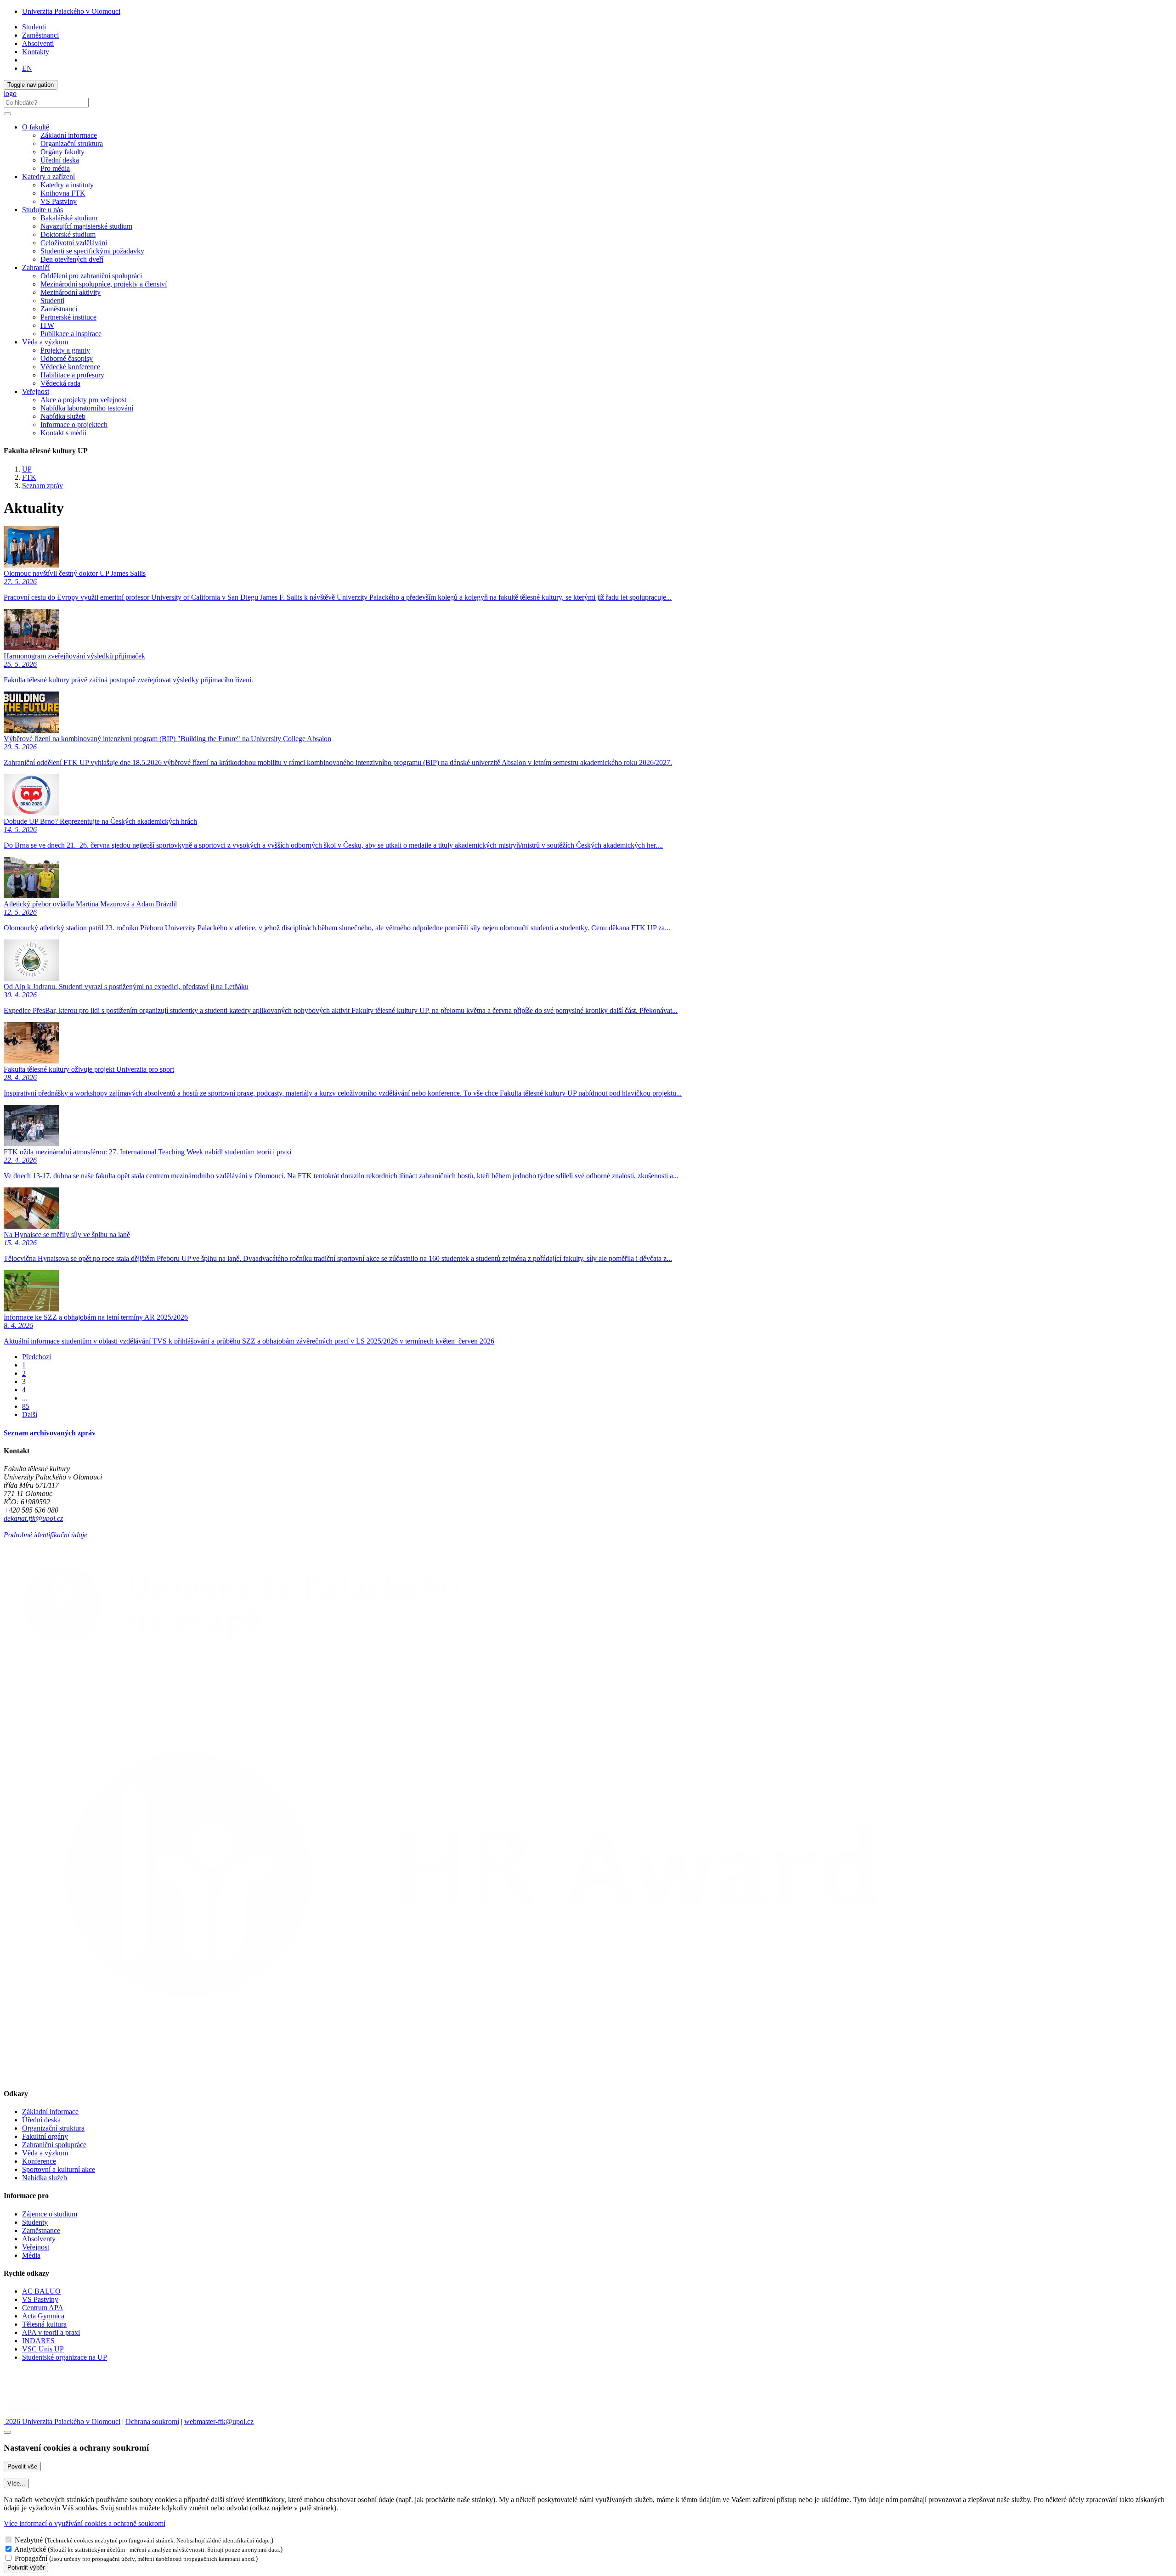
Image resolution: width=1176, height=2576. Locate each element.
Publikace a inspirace (71, 334)
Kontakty (36, 52)
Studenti (34, 27)
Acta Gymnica (43, 2316)
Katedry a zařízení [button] (48, 177)
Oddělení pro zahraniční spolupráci (91, 276)
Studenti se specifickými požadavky (92, 251)
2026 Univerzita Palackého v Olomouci (62, 2421)
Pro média (55, 168)
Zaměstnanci (40, 35)
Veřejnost (36, 2247)
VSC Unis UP (43, 2349)
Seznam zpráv (42, 486)
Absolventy (39, 2239)
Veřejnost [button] (36, 391)
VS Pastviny (59, 201)
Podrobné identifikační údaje (45, 1535)
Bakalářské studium (69, 218)
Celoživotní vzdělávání (74, 243)
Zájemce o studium (50, 2214)
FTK (29, 477)
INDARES (38, 2341)
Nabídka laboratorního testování (87, 408)
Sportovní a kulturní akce (59, 2169)
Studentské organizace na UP (65, 2357)
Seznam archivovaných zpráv (50, 1433)
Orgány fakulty (62, 152)
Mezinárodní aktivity (71, 292)
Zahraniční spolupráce (54, 2145)
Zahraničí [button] (36, 267)
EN (27, 68)
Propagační (31, 2558)
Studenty (35, 2222)
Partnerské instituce (68, 317)
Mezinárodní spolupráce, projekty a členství (104, 284)
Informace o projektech (74, 425)
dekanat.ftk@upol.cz (33, 1518)
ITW (47, 325)
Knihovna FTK (63, 193)
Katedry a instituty (67, 185)
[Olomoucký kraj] (35, 2389)
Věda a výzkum (45, 2153)
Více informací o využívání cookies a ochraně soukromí (85, 2523)
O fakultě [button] (36, 127)
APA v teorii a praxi (51, 2332)
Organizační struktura (72, 143)
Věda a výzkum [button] (45, 342)
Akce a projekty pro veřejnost (83, 400)
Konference (39, 2161)
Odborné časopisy (67, 358)
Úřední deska (60, 160)
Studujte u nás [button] (42, 210)
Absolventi (38, 43)
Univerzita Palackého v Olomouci (71, 11)
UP (27, 469)
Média (31, 2255)
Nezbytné (29, 2540)
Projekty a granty (65, 350)
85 (26, 1406)
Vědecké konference (70, 367)
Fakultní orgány (45, 2136)
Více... (16, 2483)
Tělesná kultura (44, 2324)
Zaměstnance (41, 2230)
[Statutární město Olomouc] (25, 2413)
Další (30, 1415)
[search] (7, 114)
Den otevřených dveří (72, 259)
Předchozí (37, 1357)
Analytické (30, 2549)
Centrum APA (43, 2308)
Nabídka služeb (63, 416)
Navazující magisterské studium (86, 226)
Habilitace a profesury (72, 375)
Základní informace (69, 135)
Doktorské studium (68, 234)
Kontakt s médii (63, 433)
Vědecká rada (60, 383)
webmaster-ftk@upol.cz (219, 2421)
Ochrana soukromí (152, 2421)
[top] (7, 2432)
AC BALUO (41, 2291)
